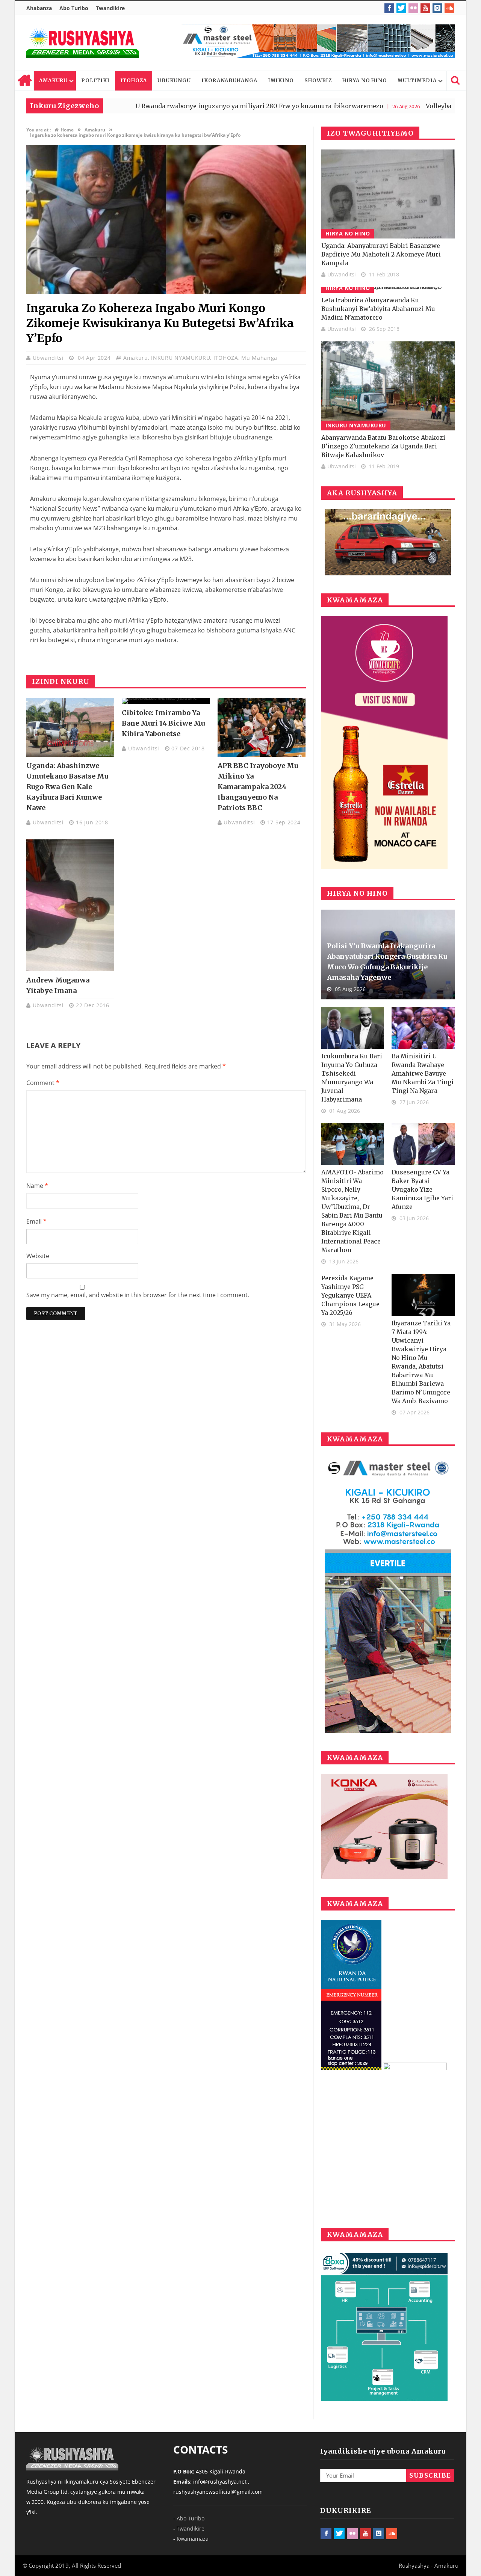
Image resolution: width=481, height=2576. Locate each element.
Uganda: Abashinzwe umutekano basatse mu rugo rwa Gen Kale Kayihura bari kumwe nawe (67, 787)
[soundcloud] (449, 8)
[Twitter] (401, 8)
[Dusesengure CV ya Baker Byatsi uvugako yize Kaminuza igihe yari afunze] (423, 1144)
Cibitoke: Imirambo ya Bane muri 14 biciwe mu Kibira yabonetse (163, 723)
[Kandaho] (318, 41)
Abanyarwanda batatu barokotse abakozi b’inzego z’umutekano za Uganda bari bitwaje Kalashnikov (383, 446)
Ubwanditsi (49, 358)
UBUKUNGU (174, 81)
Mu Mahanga (259, 358)
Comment (43, 1083)
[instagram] (437, 8)
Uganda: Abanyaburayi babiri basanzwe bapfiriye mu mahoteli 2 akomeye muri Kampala (381, 254)
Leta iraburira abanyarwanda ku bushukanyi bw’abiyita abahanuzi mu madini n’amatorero (378, 309)
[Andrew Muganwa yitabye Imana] (70, 905)
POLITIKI (95, 81)
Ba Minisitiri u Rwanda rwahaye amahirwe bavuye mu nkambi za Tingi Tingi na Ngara (423, 1073)
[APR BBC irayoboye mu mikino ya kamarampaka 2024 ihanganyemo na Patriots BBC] (262, 727)
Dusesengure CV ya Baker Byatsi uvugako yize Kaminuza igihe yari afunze (422, 1189)
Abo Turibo (74, 8)
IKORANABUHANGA (229, 81)
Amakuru (136, 358)
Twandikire (110, 8)
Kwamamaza (193, 2539)
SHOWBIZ (318, 81)
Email (36, 1221)
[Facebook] (389, 8)
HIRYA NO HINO (365, 81)
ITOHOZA (134, 81)
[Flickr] (413, 8)
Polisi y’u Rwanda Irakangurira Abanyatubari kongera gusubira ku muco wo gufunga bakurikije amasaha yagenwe (387, 962)
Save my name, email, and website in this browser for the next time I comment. (138, 1295)
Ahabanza (39, 8)
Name (37, 1186)
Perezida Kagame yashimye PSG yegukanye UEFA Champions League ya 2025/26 (350, 1295)
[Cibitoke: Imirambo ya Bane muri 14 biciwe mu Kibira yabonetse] (166, 701)
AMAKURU (53, 81)
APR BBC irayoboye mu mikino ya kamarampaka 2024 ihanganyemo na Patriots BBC (258, 787)
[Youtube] (425, 8)
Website (38, 1256)
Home (24, 81)
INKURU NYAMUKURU (181, 358)
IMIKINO (281, 81)
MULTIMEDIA (417, 81)
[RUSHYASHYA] (83, 43)
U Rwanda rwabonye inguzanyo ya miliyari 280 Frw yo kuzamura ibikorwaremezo (181, 106)
